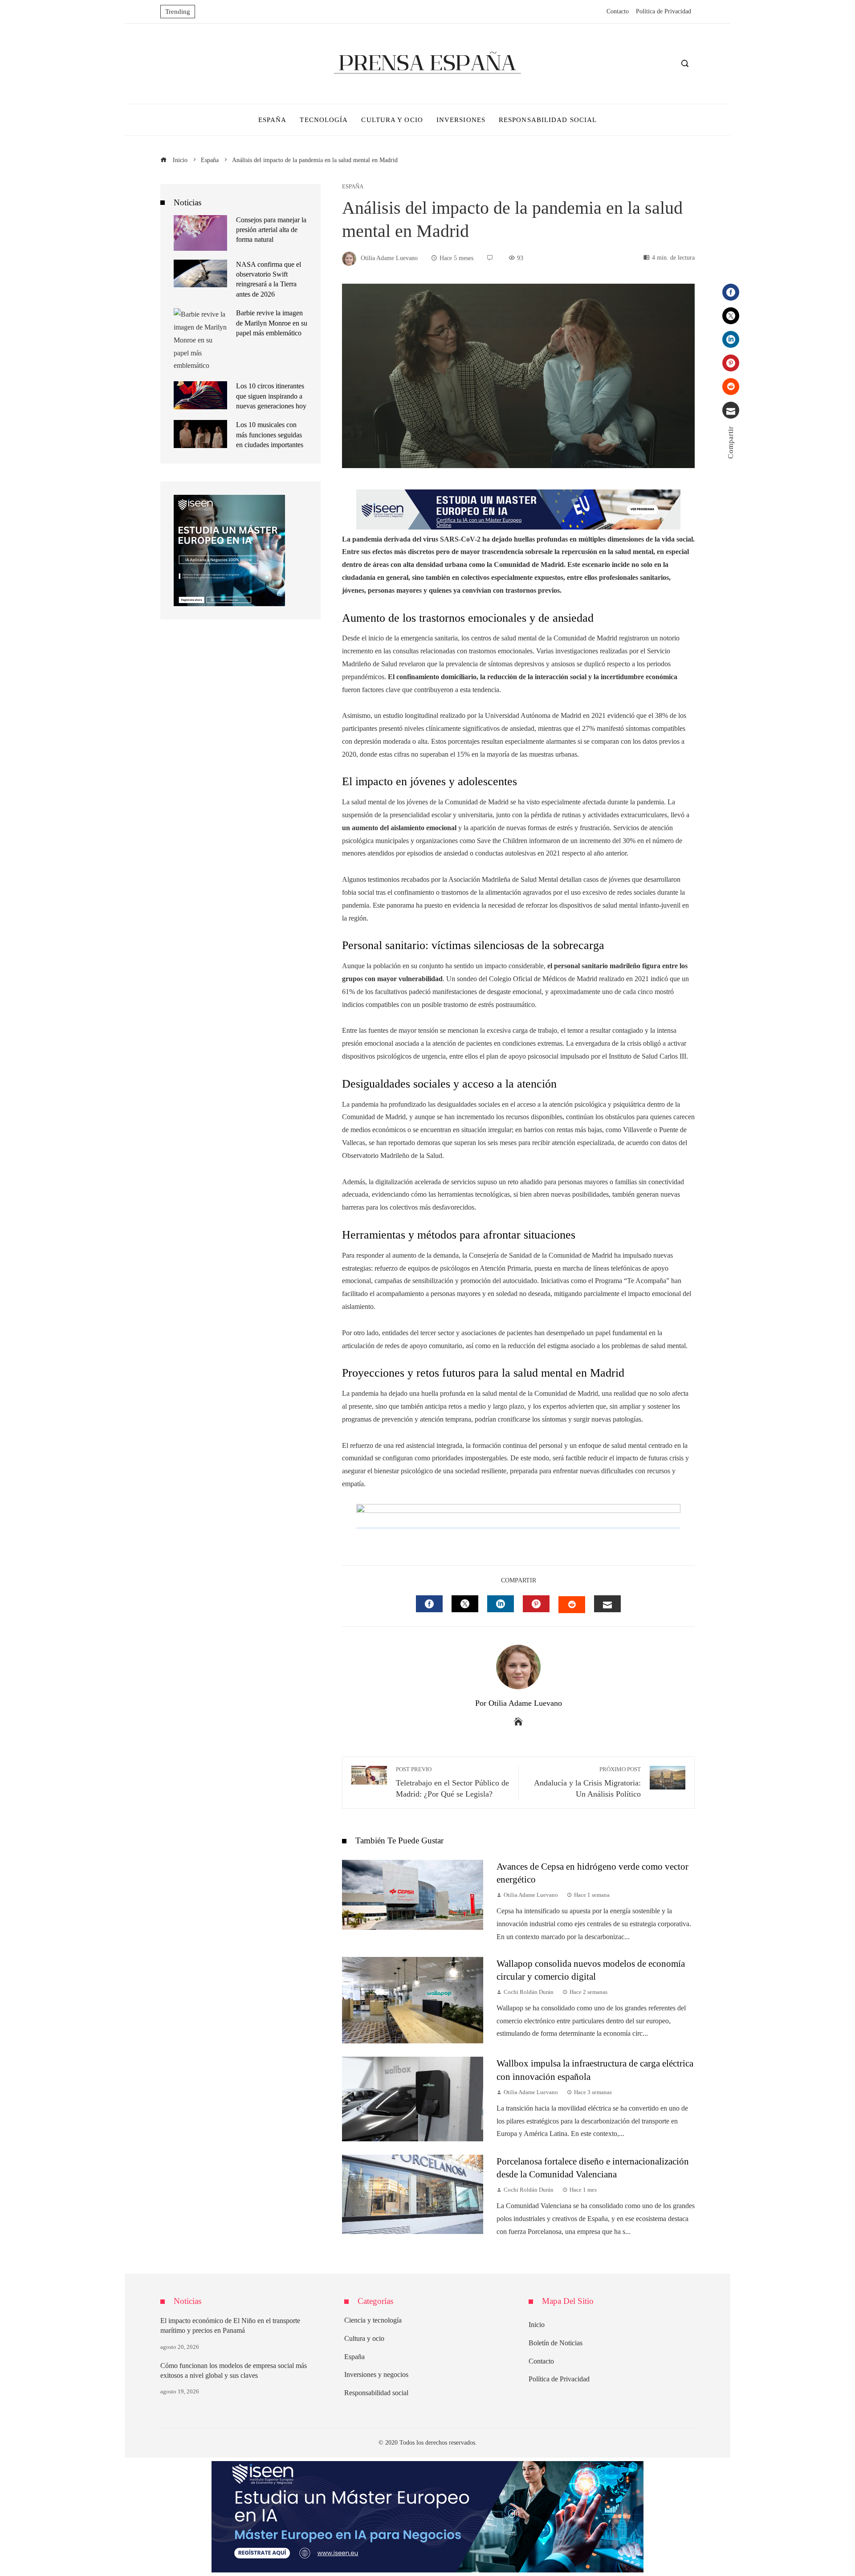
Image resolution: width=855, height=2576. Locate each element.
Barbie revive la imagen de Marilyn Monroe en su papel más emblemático (272, 323)
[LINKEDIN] (501, 1604)
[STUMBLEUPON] (572, 1605)
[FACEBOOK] (429, 1604)
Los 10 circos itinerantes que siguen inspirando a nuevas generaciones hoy (271, 396)
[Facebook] (731, 292)
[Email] (731, 410)
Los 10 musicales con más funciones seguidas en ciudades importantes (270, 435)
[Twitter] (731, 316)
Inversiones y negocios (376, 2374)
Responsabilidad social (376, 2393)
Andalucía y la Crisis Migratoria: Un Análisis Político (587, 1782)
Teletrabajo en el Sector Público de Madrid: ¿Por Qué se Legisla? (452, 1782)
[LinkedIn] (731, 339)
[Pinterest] (731, 363)
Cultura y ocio (364, 2338)
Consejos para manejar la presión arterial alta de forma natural (271, 230)
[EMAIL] (607, 1604)
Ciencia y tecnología (373, 2320)
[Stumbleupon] (731, 387)
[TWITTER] (465, 1604)
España (353, 187)
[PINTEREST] (536, 1604)
